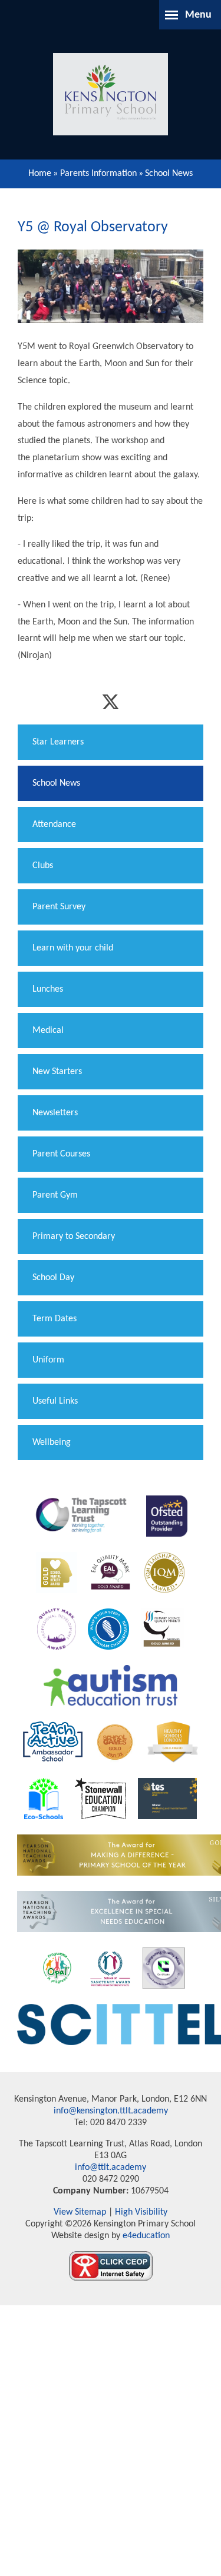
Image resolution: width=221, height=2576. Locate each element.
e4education (145, 2236)
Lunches (48, 989)
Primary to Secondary (74, 1237)
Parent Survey (59, 907)
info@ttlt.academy (111, 2168)
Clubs (43, 866)
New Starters (57, 1072)
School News (169, 174)
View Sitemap (80, 2212)
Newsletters (55, 1113)
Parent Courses (61, 1154)
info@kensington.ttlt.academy (111, 2111)
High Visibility (141, 2212)
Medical (48, 1031)
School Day (53, 1278)
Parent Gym (55, 1195)
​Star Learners (58, 742)
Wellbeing (52, 1442)
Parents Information (98, 174)
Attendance (54, 825)
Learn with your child (73, 948)
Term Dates (55, 1319)
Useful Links (55, 1401)
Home (40, 174)
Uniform (48, 1360)
